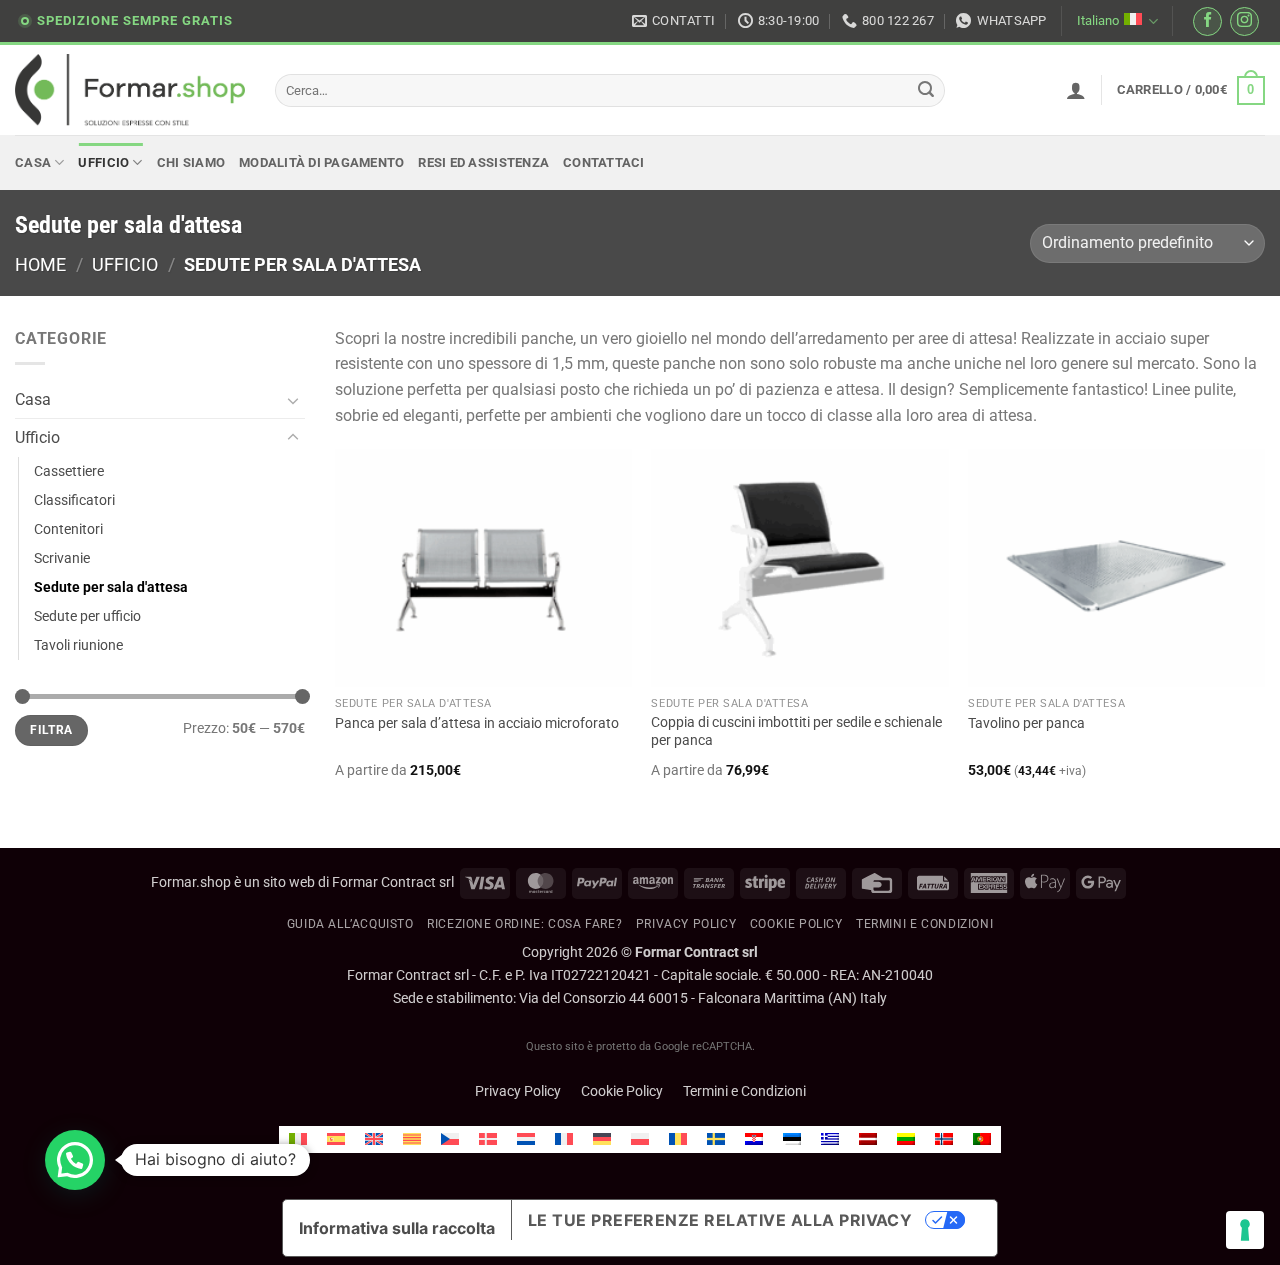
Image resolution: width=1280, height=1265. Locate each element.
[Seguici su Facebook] (1207, 21)
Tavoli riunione (78, 645)
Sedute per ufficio (87, 616)
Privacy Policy (686, 924)
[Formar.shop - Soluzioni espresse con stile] (130, 90)
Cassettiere (69, 471)
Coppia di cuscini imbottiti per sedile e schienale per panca (796, 732)
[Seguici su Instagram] (1244, 21)
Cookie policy (796, 924)
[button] (1076, 90)
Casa (33, 162)
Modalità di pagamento (321, 162)
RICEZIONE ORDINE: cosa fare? (524, 924)
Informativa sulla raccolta (397, 1228)
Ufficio (103, 162)
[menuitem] (298, 1139)
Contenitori (68, 529)
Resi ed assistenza (483, 162)
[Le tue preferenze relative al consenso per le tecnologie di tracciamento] (1245, 1230)
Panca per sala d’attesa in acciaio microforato (477, 723)
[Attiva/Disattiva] (293, 400)
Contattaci (604, 162)
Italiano (1098, 20)
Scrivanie (62, 558)
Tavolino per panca (1026, 723)
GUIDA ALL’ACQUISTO (350, 924)
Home (40, 264)
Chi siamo (191, 162)
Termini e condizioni (924, 924)
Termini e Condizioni (744, 1091)
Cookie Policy (622, 1091)
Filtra (51, 730)
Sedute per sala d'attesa (111, 587)
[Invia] (927, 91)
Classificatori (74, 500)
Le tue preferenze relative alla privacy (720, 1220)
